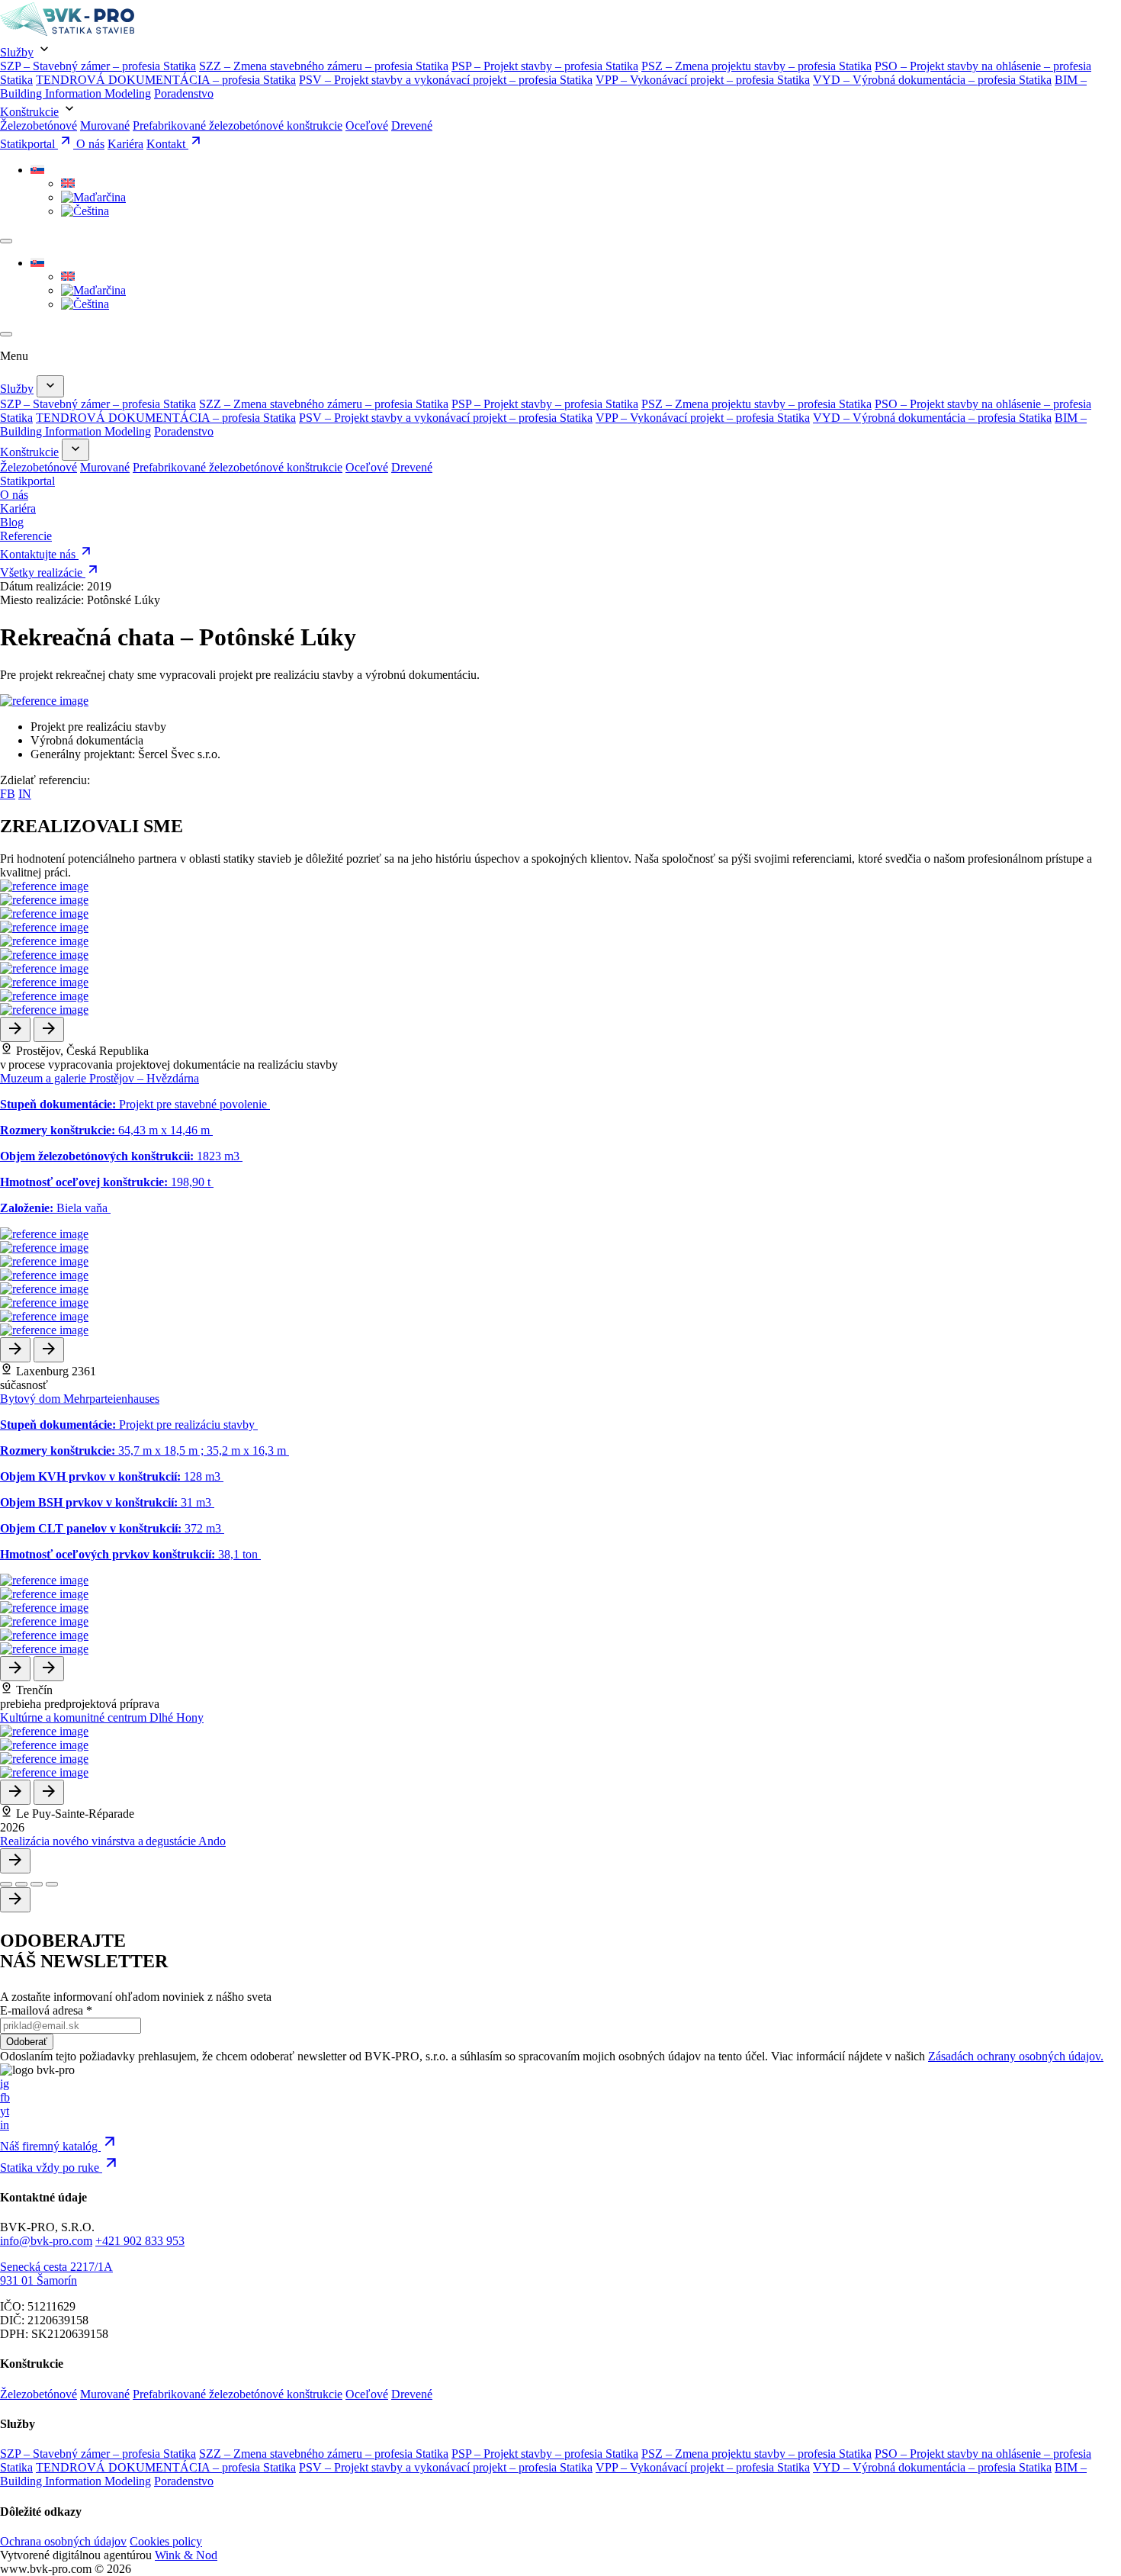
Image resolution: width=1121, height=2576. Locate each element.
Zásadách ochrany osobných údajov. (1016, 2056)
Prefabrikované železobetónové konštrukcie (238, 125)
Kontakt (167, 144)
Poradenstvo (184, 93)
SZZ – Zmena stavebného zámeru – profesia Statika (324, 66)
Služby (17, 52)
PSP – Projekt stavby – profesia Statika (545, 66)
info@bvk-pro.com (46, 2241)
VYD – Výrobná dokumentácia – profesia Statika (932, 80)
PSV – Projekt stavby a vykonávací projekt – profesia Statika (446, 80)
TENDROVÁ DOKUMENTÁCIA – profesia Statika (166, 80)
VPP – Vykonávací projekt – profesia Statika (703, 80)
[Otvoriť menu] (6, 241)
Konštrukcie (29, 112)
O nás (90, 144)
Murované (105, 125)
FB (8, 794)
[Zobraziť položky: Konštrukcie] (75, 450)
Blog (12, 522)
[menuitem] (37, 170)
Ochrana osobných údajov (63, 2541)
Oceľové (367, 125)
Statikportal (29, 144)
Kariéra (125, 144)
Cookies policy (166, 2541)
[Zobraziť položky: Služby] (50, 386)
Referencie (26, 536)
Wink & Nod (186, 2555)
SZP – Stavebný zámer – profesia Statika (98, 66)
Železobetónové (39, 125)
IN (25, 794)
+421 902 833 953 (140, 2241)
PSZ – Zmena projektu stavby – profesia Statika (756, 66)
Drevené (412, 125)
